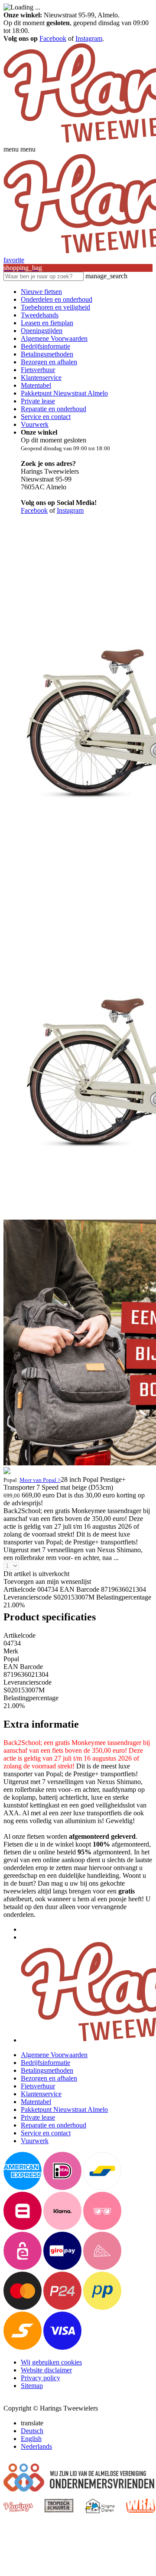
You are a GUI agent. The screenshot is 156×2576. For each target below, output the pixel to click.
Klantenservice (41, 378)
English (31, 2439)
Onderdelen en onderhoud (57, 299)
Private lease (38, 401)
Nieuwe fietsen (41, 292)
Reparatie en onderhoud (54, 409)
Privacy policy (41, 2378)
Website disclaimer (46, 2370)
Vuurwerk (35, 424)
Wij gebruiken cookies (51, 2362)
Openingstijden (42, 331)
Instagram (89, 38)
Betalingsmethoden (47, 354)
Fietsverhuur (38, 370)
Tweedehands (40, 315)
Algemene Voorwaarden (54, 338)
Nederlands (36, 2446)
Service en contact (46, 417)
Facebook (53, 38)
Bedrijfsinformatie (45, 346)
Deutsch (32, 2431)
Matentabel (36, 385)
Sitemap (32, 2386)
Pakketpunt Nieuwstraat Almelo (64, 393)
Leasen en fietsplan (47, 323)
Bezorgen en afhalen (49, 362)
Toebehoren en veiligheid (55, 307)
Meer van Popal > (40, 1480)
